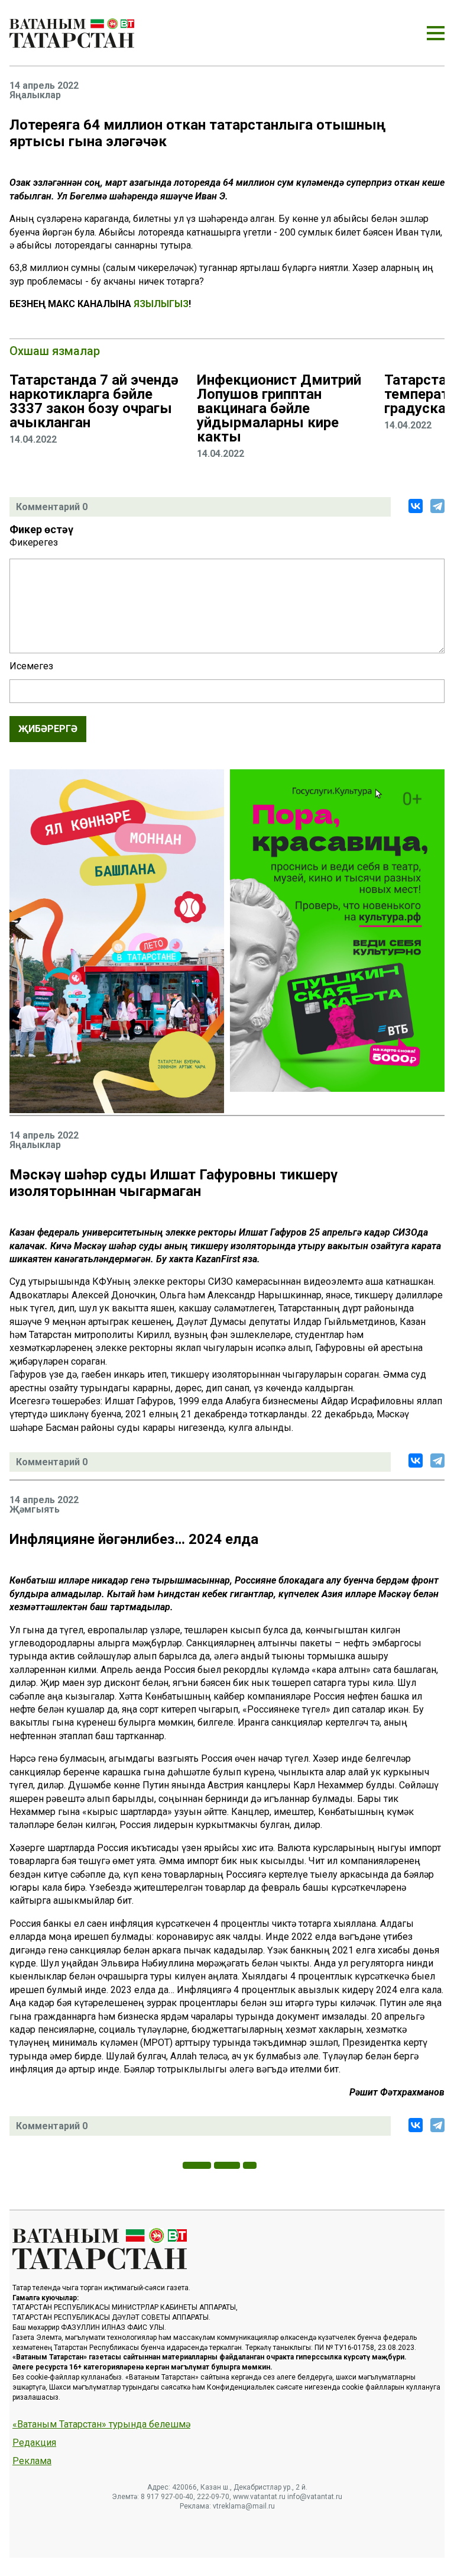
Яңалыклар (35, 95)
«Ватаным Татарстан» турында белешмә (101, 2425)
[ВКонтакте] (416, 506)
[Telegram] (437, 506)
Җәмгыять (35, 1510)
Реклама (32, 2461)
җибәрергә (48, 729)
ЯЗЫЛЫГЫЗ (161, 304)
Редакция (34, 2443)
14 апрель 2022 (44, 86)
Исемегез (31, 666)
